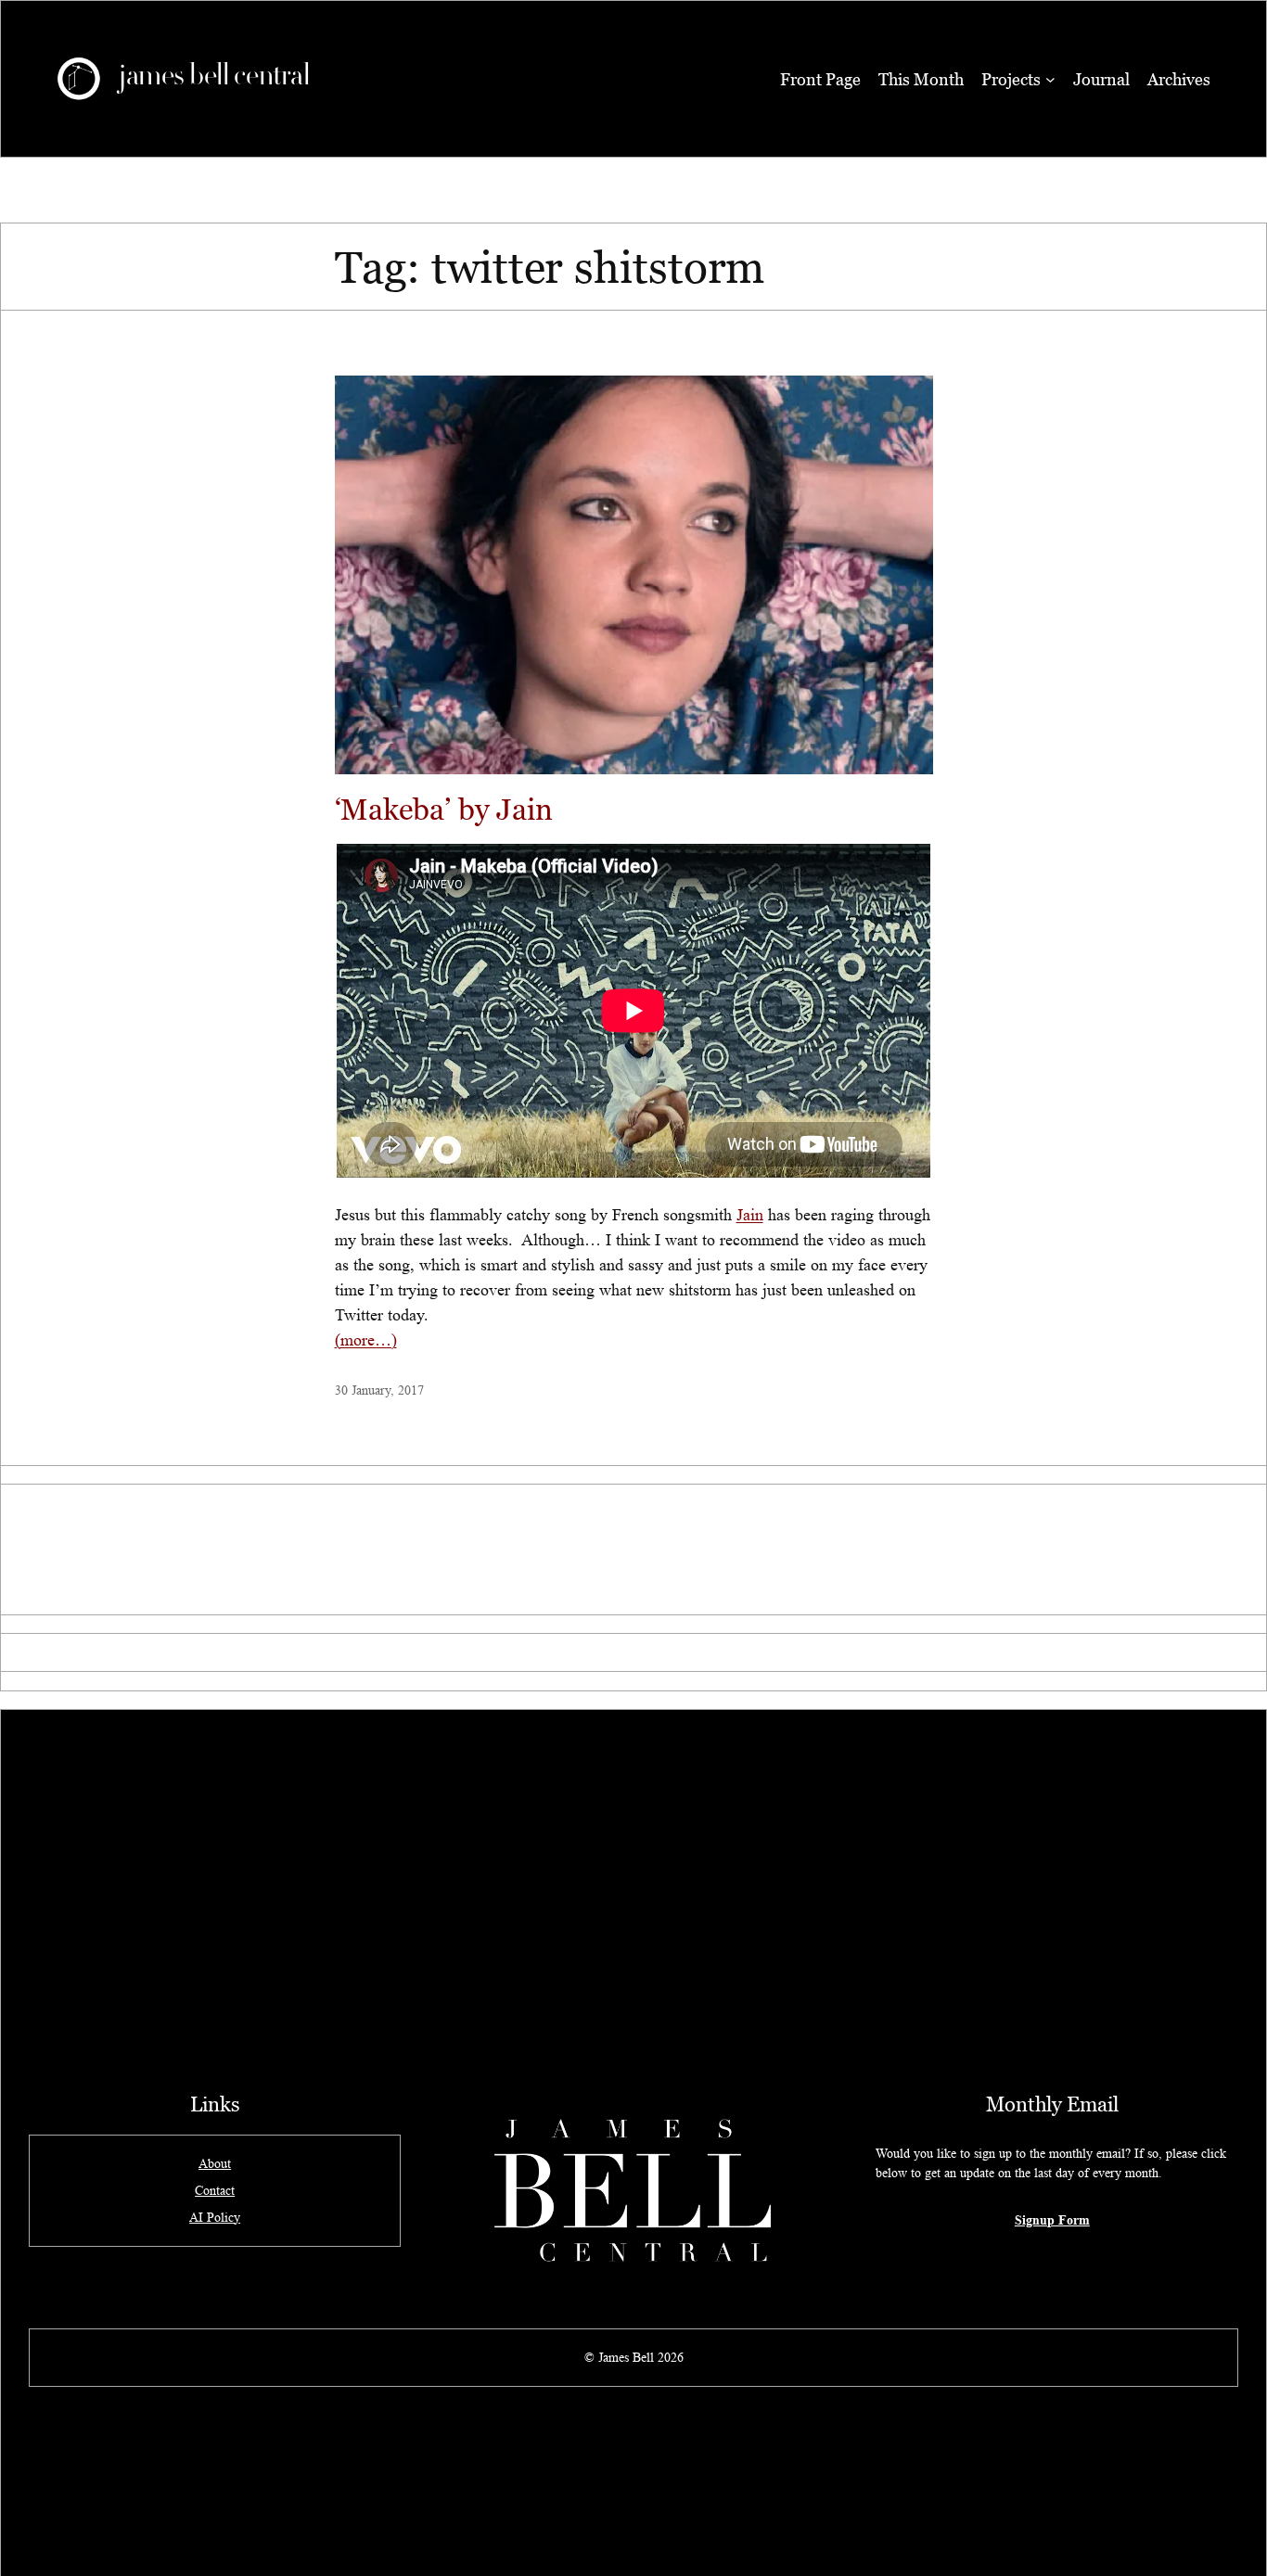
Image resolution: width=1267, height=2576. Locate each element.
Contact (215, 2190)
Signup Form (1052, 2219)
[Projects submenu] (1050, 79)
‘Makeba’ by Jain (444, 809)
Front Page (820, 79)
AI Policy (215, 2217)
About (215, 2163)
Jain (750, 1215)
